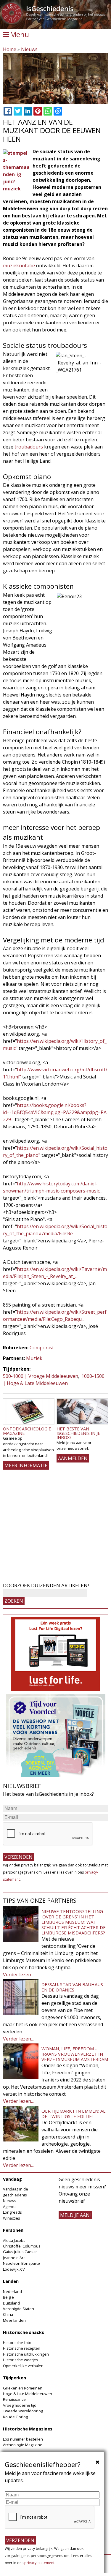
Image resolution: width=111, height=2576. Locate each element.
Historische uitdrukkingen (26, 2354)
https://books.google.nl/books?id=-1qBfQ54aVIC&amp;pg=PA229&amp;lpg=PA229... (55, 1112)
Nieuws (29, 49)
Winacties (12, 2218)
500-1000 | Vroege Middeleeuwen (41, 1376)
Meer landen (14, 2320)
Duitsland (11, 2303)
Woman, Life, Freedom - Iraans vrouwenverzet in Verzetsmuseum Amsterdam (75, 2054)
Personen (13, 2230)
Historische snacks (24, 2332)
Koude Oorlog (15, 2417)
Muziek (34, 1358)
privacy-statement (39, 2563)
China (8, 2314)
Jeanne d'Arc (14, 2258)
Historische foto (17, 2343)
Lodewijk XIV (14, 2269)
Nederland (12, 2291)
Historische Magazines (28, 2429)
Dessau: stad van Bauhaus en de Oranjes (72, 1987)
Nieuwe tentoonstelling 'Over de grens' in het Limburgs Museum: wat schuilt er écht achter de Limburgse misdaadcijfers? (74, 1922)
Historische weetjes (21, 2360)
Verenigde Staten (18, 2309)
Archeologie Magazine (23, 2445)
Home (10, 49)
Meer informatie (26, 1465)
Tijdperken (15, 2378)
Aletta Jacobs (14, 2240)
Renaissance (14, 2399)
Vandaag (12, 2179)
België (8, 2297)
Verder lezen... (18, 1975)
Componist (42, 1348)
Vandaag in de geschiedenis (16, 2192)
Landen (11, 2281)
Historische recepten (22, 2348)
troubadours (29, 447)
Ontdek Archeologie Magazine (27, 1431)
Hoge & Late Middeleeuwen (28, 2394)
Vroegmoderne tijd (20, 2405)
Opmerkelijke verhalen (23, 2366)
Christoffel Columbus (22, 2246)
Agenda (10, 2207)
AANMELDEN (73, 1458)
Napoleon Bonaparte (21, 2263)
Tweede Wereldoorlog (23, 2411)
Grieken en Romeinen (23, 2388)
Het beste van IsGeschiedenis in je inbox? (78, 1433)
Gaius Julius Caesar (20, 2252)
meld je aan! (75, 2215)
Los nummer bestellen (23, 2439)
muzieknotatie (19, 266)
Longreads (12, 2212)
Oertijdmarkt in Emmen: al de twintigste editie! (73, 2114)
